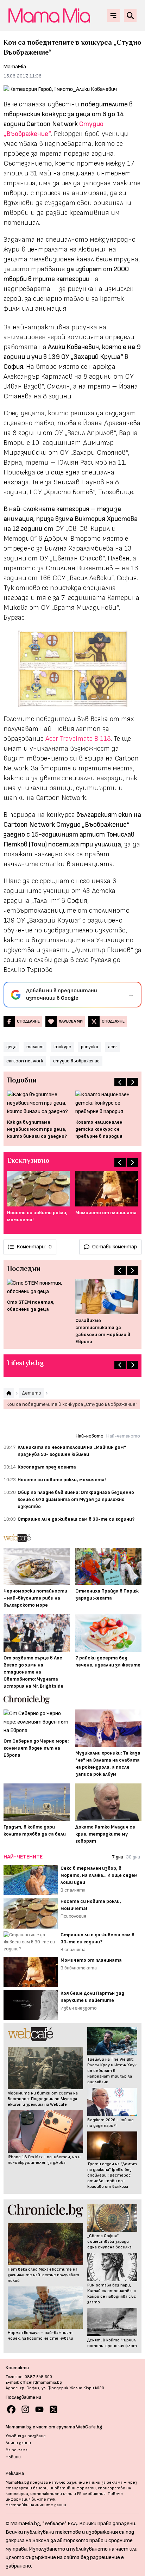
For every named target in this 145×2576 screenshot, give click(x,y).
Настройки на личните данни (36, 2505)
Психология (73, 1916)
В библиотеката (79, 1968)
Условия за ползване (26, 2436)
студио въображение (76, 1061)
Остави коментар (115, 1247)
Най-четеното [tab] (123, 1436)
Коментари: (34, 1247)
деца (11, 1047)
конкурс (62, 1047)
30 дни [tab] (133, 1857)
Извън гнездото (79, 2008)
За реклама (17, 2450)
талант (35, 1047)
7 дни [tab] (118, 1857)
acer (113, 1047)
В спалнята (73, 1890)
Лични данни (18, 2443)
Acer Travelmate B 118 (78, 739)
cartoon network (25, 1061)
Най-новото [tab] (90, 1436)
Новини (13, 2457)
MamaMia (15, 67)
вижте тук (43, 2499)
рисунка (90, 1047)
